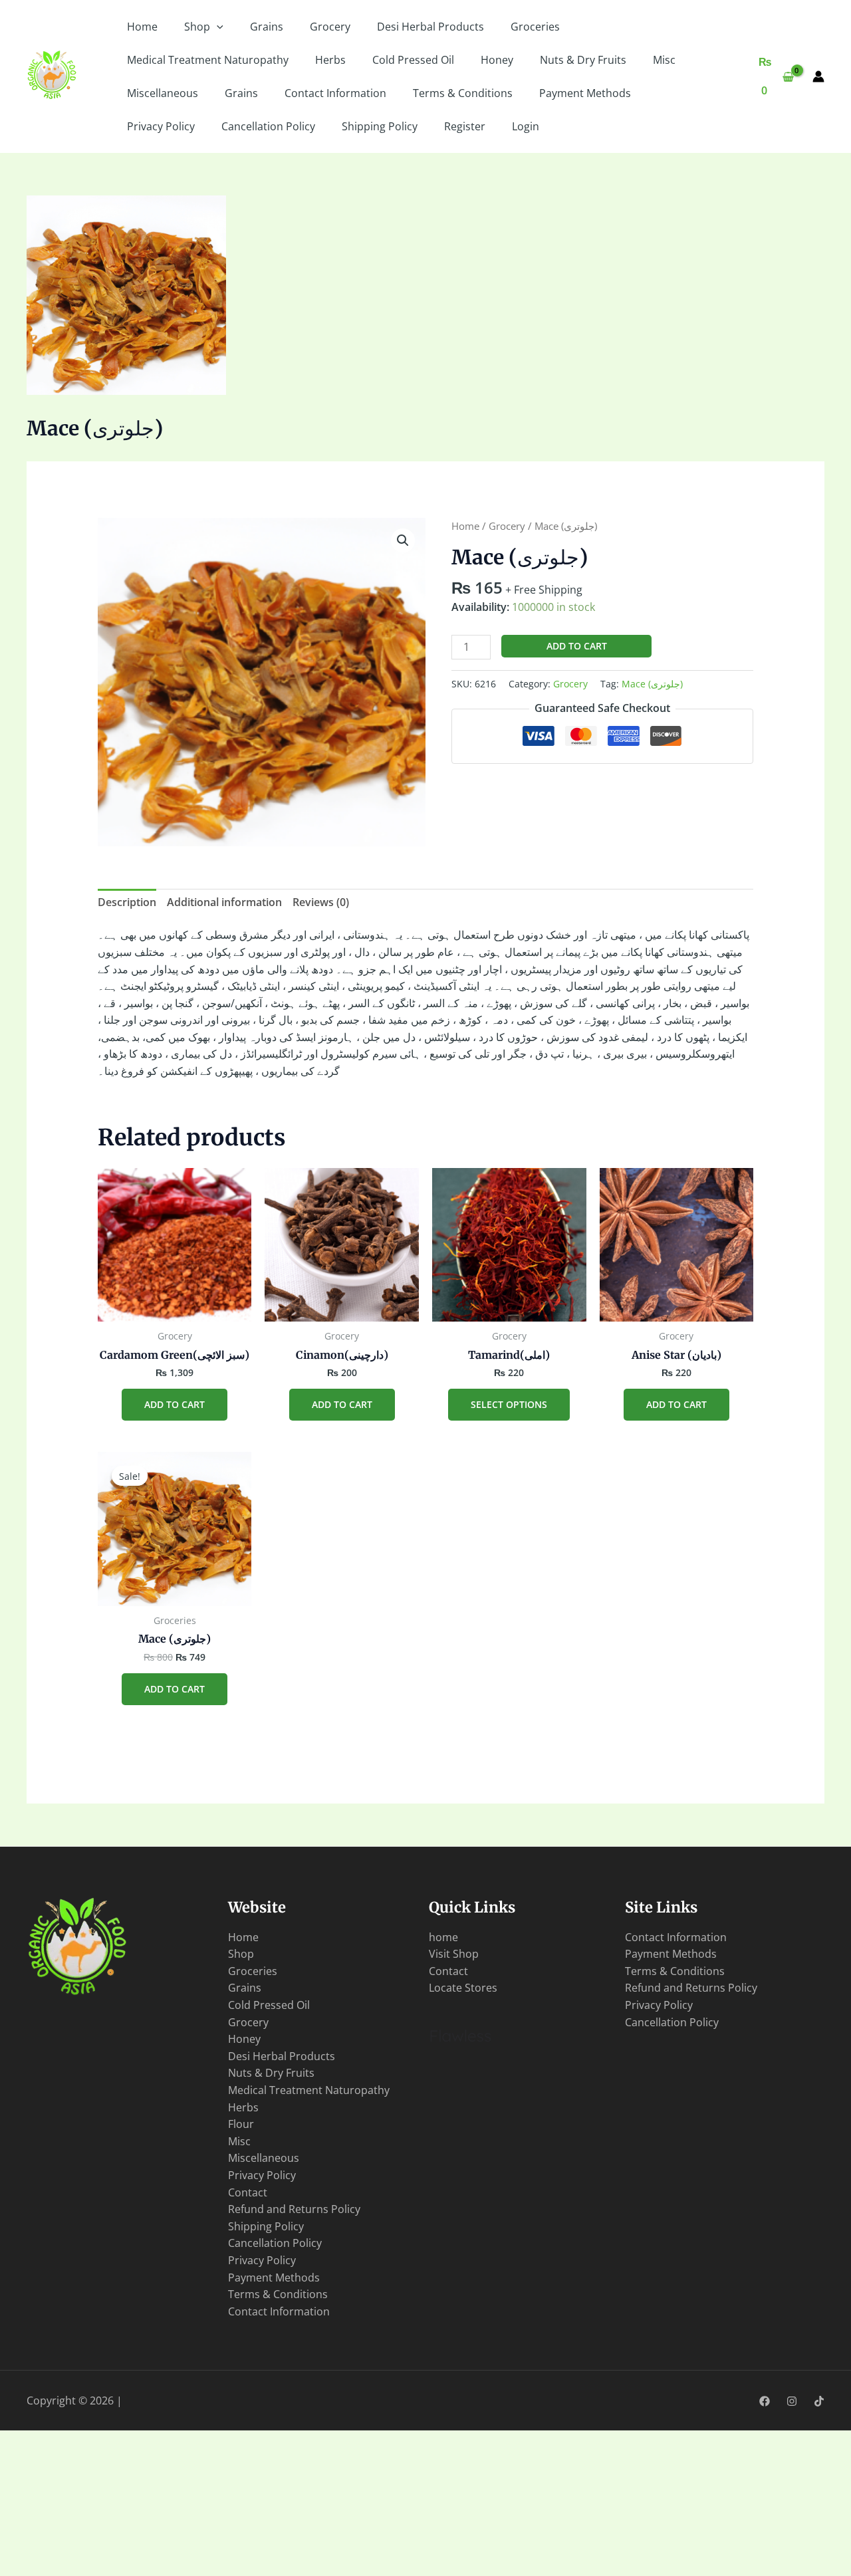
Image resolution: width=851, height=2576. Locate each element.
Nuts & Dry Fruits (583, 60)
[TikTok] (819, 2401)
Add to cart (577, 646)
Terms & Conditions (463, 93)
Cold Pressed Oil (413, 60)
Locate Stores (463, 1988)
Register (465, 126)
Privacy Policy (161, 126)
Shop (197, 27)
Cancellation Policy (268, 126)
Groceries (535, 27)
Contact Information (335, 93)
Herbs (330, 60)
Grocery (330, 27)
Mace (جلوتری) (652, 684)
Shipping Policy (380, 126)
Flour (241, 2124)
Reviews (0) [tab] (321, 902)
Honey (497, 60)
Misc (664, 60)
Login (526, 126)
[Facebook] (765, 2401)
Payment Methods (585, 93)
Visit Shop (454, 1954)
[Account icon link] (818, 76)
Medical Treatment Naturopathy (208, 60)
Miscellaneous (163, 93)
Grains (267, 27)
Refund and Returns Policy (294, 2209)
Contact (248, 2192)
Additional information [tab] (224, 902)
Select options (509, 1404)
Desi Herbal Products (430, 27)
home (443, 1937)
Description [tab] (127, 902)
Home (142, 27)
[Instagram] (792, 2401)
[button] (217, 27)
